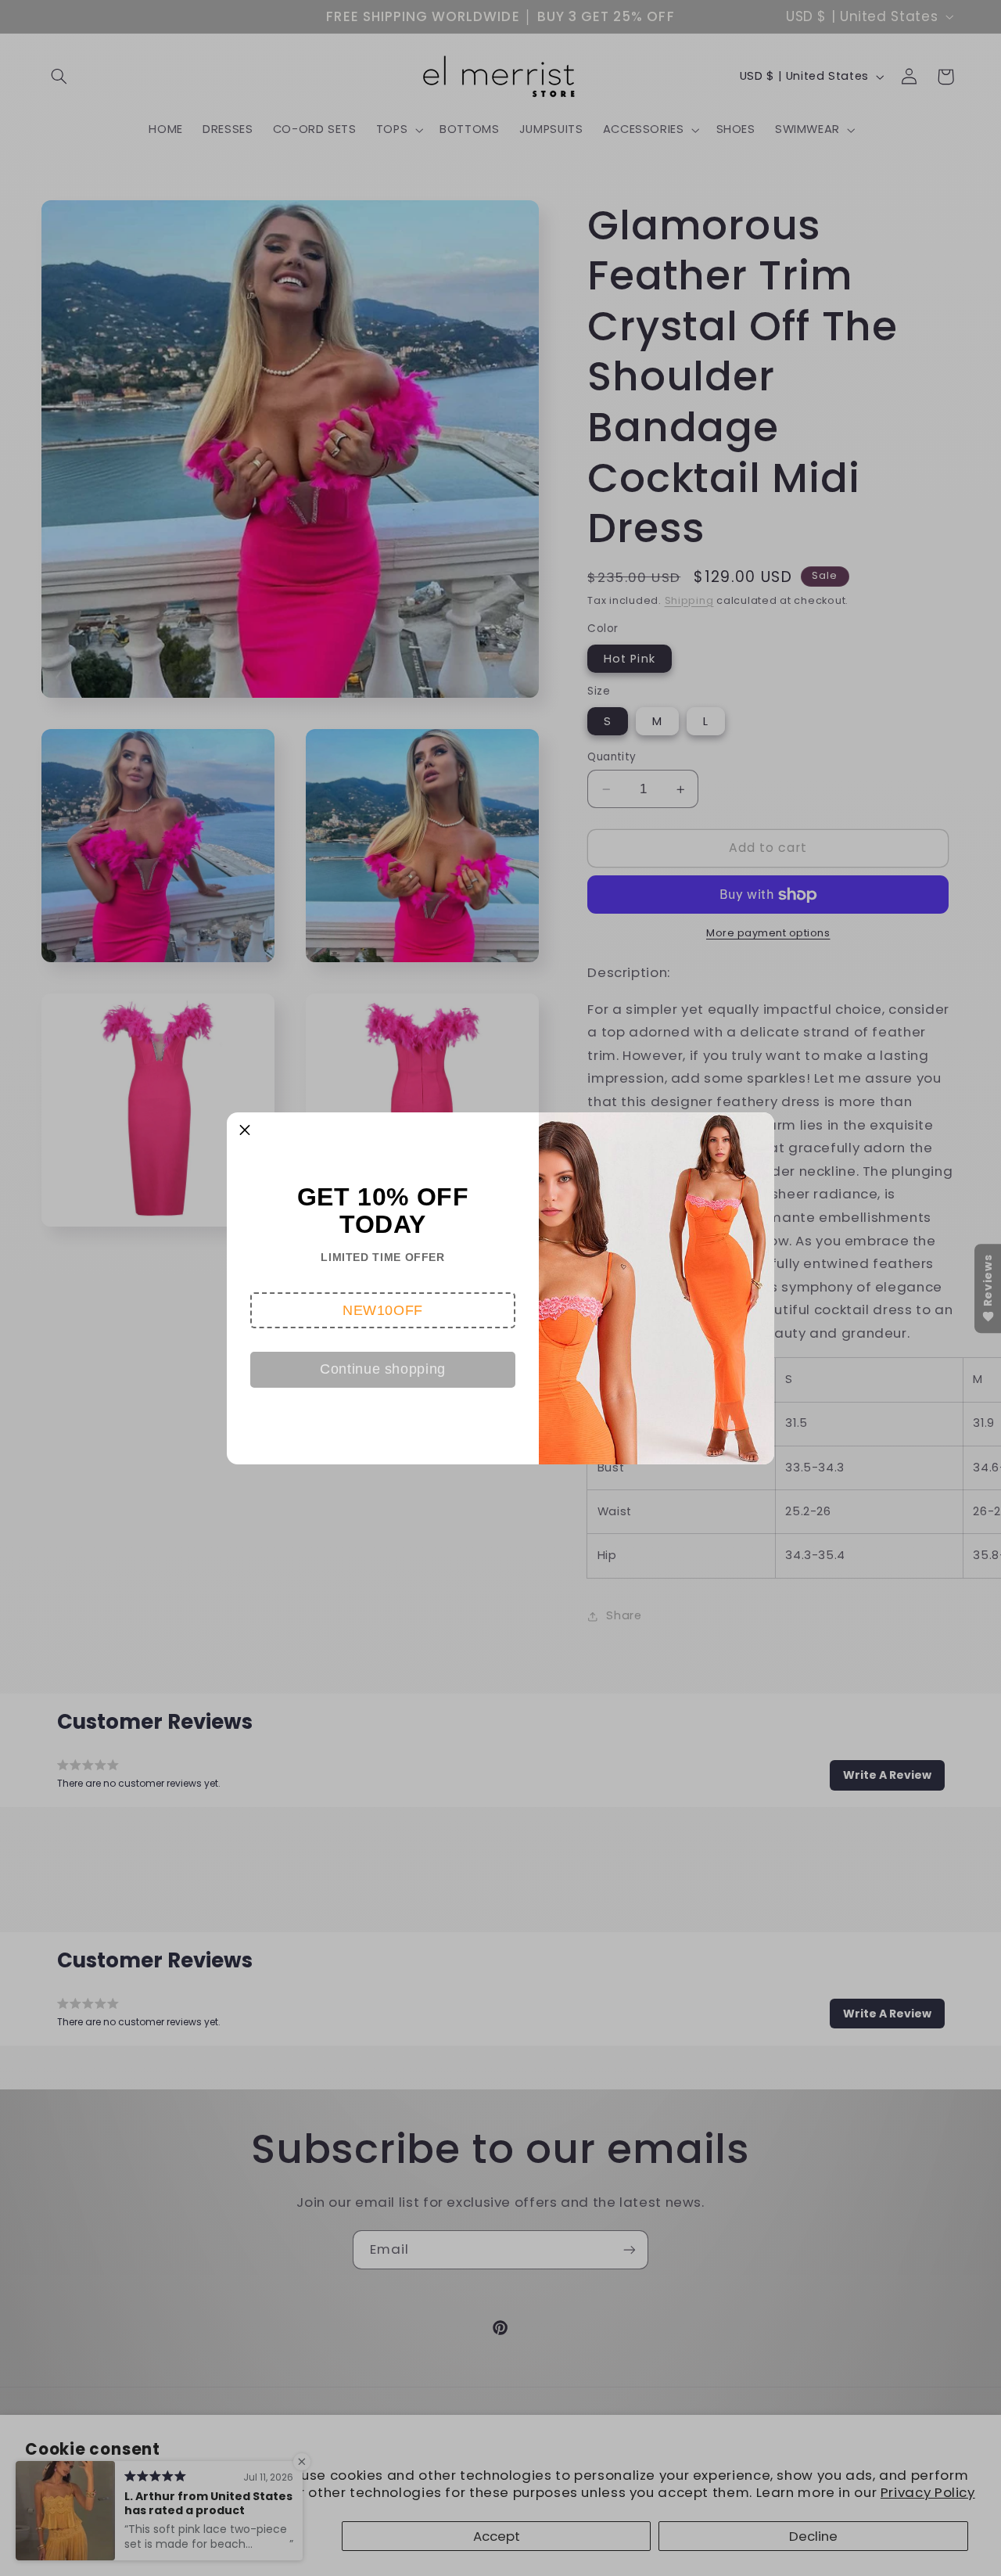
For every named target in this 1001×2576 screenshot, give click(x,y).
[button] (383, 1310)
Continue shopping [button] (383, 1369)
